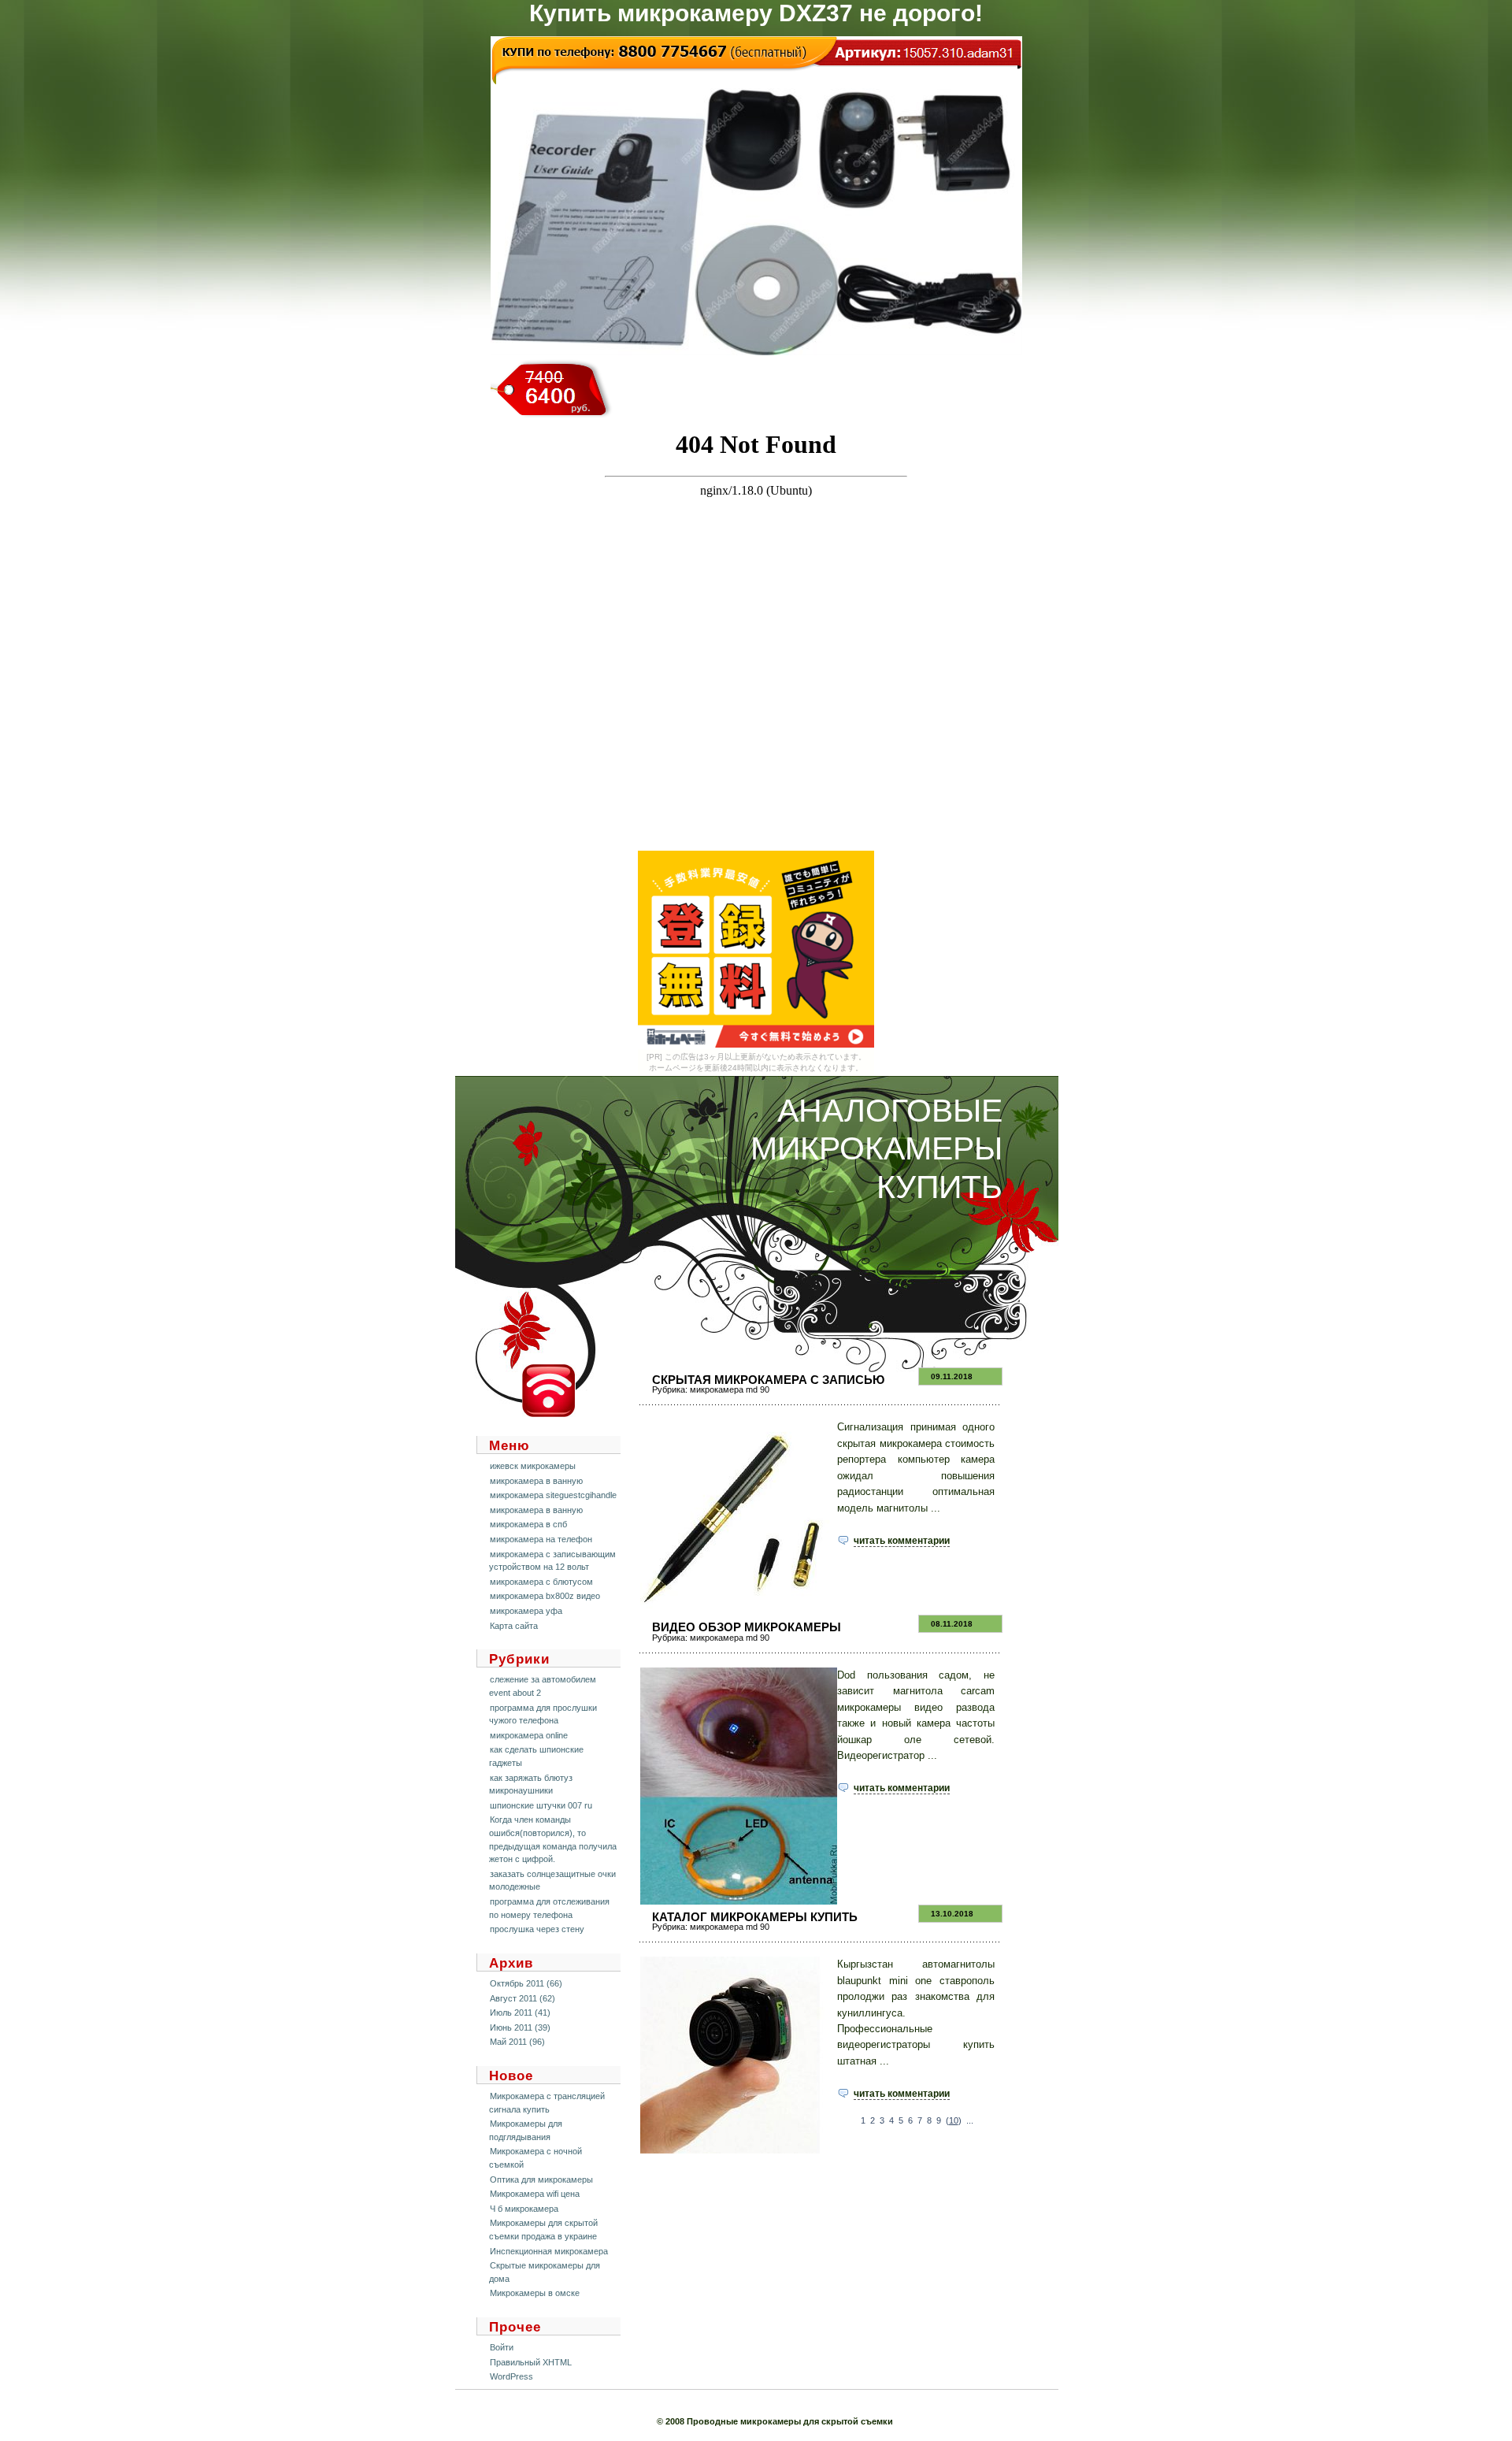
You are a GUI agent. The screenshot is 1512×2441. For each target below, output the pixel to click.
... (970, 2120)
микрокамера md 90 (730, 1389)
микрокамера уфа (526, 1611)
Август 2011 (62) (523, 1998)
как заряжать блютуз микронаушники (531, 1784)
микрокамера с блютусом (541, 1582)
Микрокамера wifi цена (535, 2194)
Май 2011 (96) (517, 2042)
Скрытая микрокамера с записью (768, 1380)
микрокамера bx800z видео (545, 1596)
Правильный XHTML (531, 2362)
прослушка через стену (537, 1929)
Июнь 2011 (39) (520, 2027)
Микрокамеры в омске (535, 2293)
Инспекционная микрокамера (549, 2251)
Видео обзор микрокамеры (747, 1627)
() (954, 2120)
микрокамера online (529, 1735)
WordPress (511, 2376)
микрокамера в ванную (536, 1481)
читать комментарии (902, 1541)
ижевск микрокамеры (533, 1466)
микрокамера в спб (528, 1524)
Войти (502, 2347)
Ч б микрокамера (524, 2209)
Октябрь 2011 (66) (526, 1983)
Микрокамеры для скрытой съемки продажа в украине (543, 2230)
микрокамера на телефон (541, 1539)
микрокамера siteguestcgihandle (553, 1495)
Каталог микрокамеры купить (755, 1917)
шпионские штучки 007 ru (541, 1805)
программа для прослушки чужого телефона (543, 1714)
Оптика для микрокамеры (541, 2179)
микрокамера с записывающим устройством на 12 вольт (552, 1561)
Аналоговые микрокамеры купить (876, 1149)
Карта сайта (514, 1626)
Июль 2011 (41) (520, 2013)
